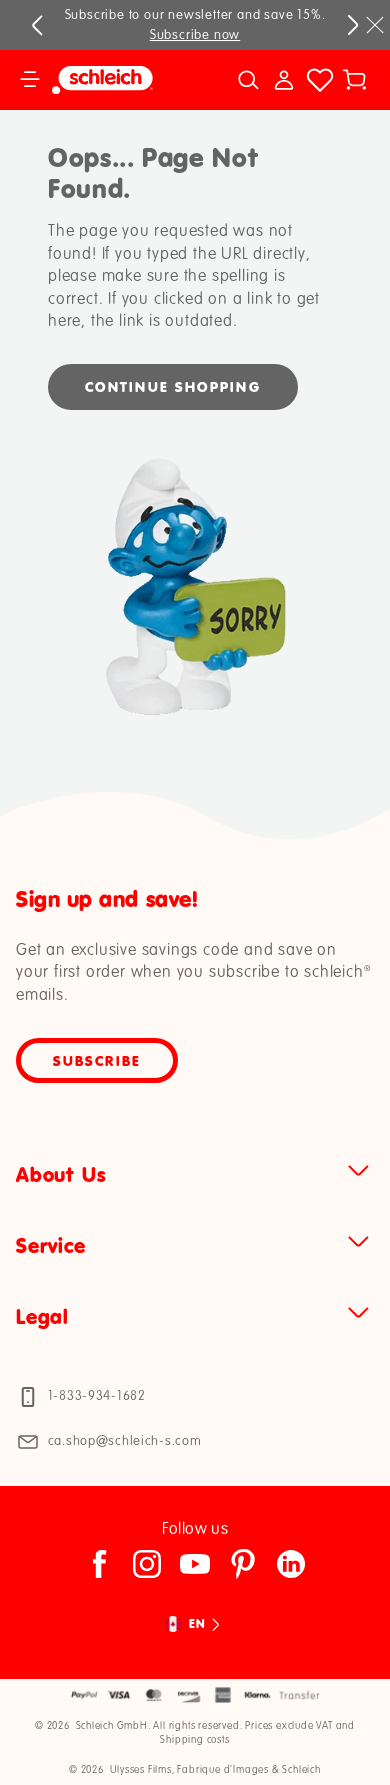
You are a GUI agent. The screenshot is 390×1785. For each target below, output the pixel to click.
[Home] (118, 80)
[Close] (375, 25)
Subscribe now (195, 35)
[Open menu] (30, 80)
